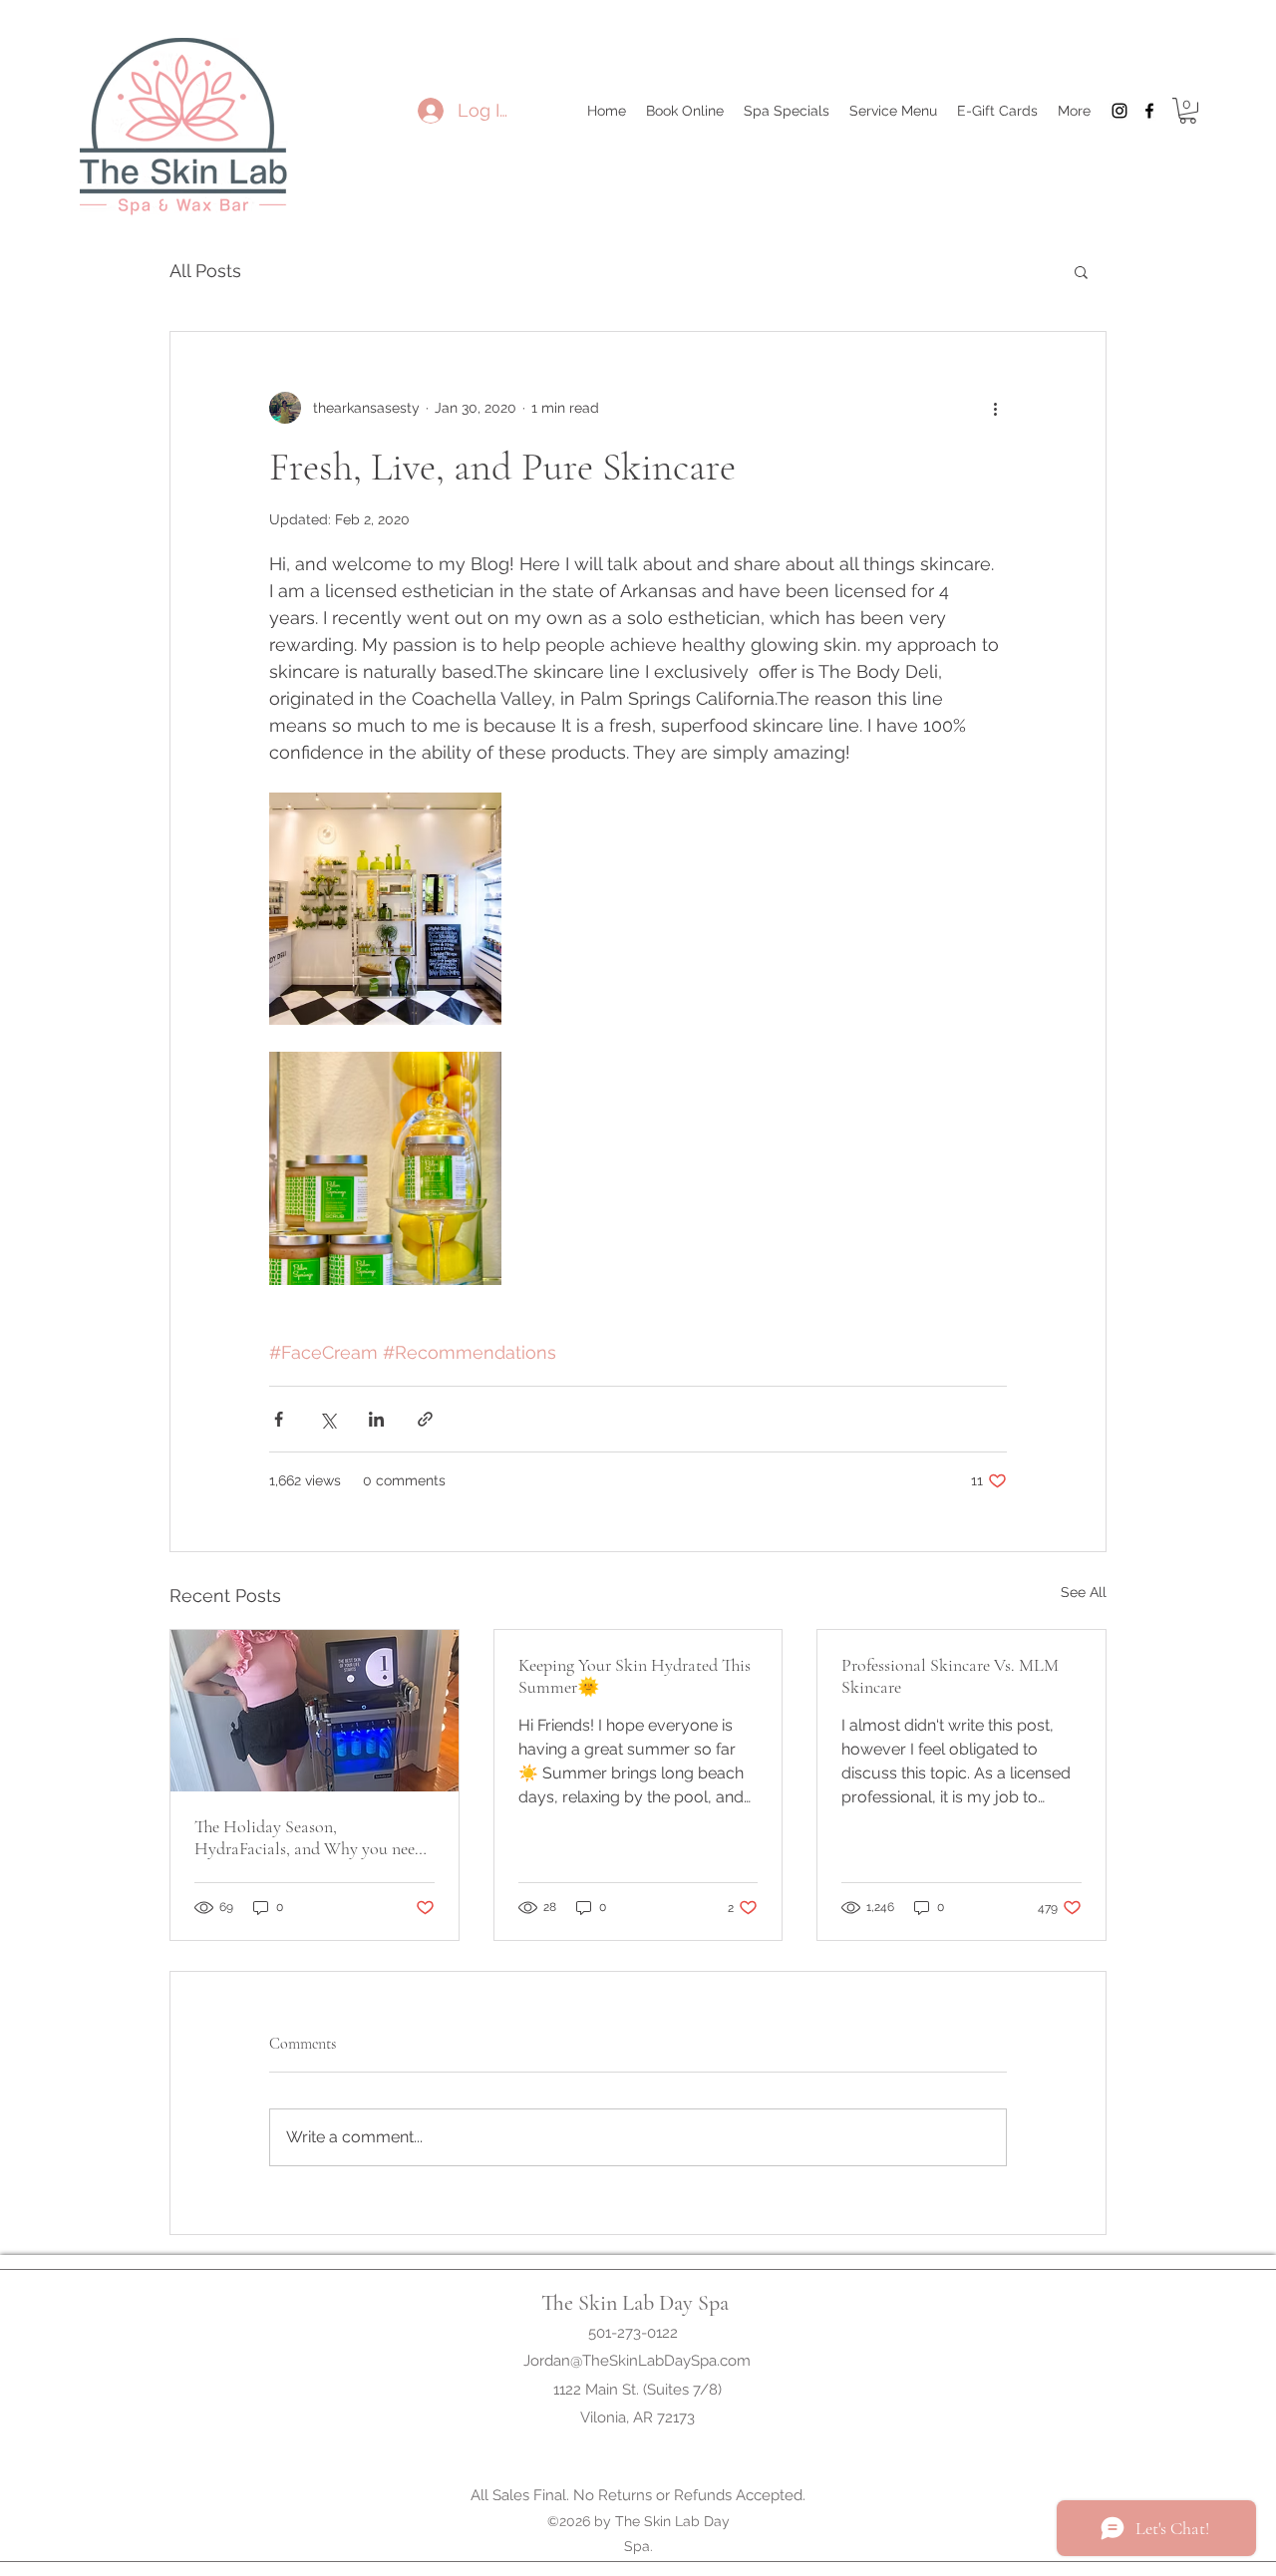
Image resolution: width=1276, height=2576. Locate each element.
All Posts (205, 271)
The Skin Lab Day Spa (635, 2303)
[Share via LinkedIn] (376, 1419)
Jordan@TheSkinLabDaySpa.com (637, 2361)
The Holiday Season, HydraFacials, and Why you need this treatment (309, 1837)
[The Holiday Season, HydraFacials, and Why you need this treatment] (315, 1711)
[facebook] (1149, 111)
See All (1084, 1592)
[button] (1188, 111)
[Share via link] (425, 1419)
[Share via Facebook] (279, 1419)
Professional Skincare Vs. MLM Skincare (950, 1676)
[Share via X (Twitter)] (327, 1419)
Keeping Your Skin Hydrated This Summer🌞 (635, 1676)
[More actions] (995, 408)
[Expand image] (385, 909)
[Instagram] (1119, 111)
